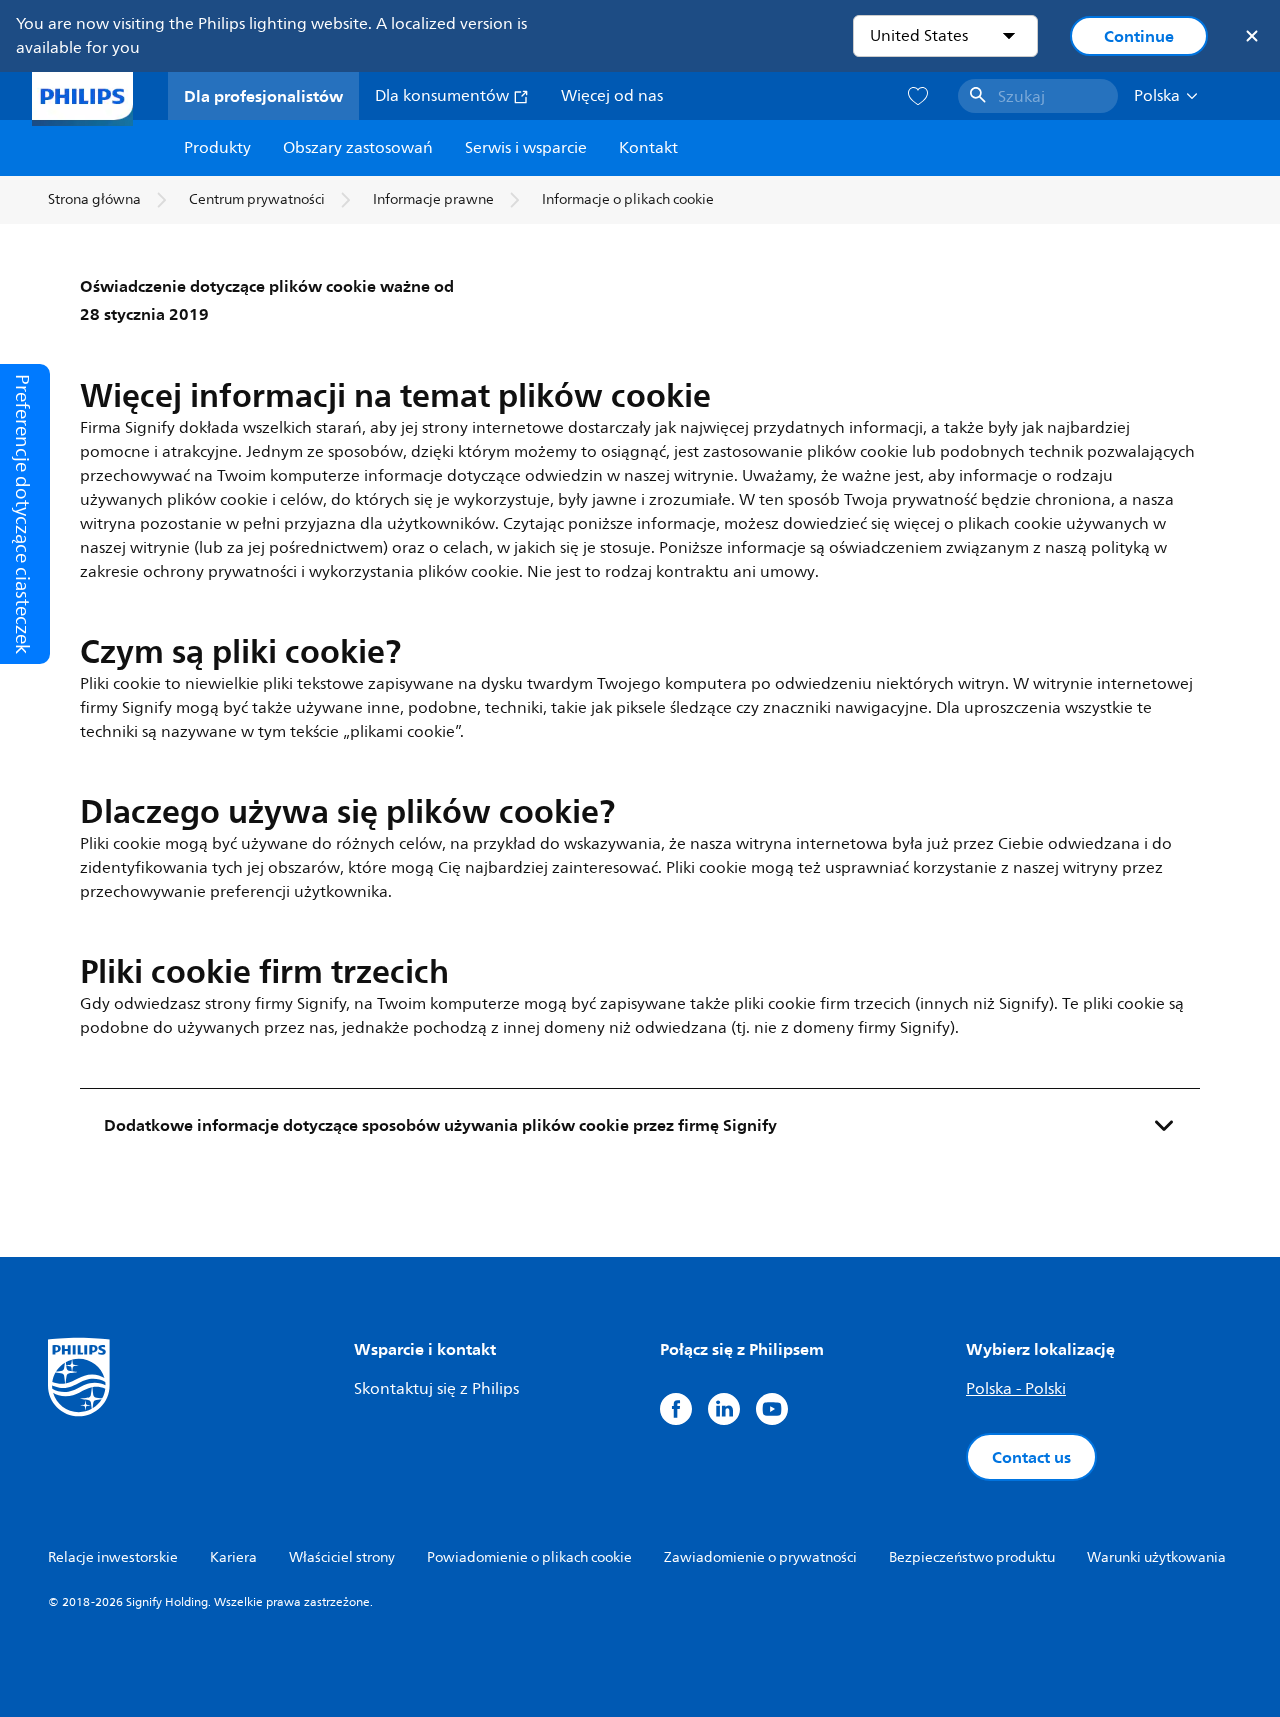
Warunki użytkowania (1156, 1557)
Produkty (217, 148)
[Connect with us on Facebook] (676, 1409)
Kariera (233, 1557)
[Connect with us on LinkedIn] (724, 1409)
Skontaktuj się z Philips (436, 1389)
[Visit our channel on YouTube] (772, 1409)
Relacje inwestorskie (113, 1557)
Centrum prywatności (257, 199)
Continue (1139, 36)
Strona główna (94, 199)
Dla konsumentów (444, 96)
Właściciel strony (342, 1557)
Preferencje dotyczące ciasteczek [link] (22, 514)
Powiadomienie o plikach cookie (529, 1557)
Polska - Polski (1016, 1389)
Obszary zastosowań (358, 148)
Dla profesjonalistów (263, 96)
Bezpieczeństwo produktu (972, 1557)
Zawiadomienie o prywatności (760, 1557)
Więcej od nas (612, 96)
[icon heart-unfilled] (918, 96)
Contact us (1031, 1457)
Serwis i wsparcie (526, 148)
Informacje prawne (433, 199)
